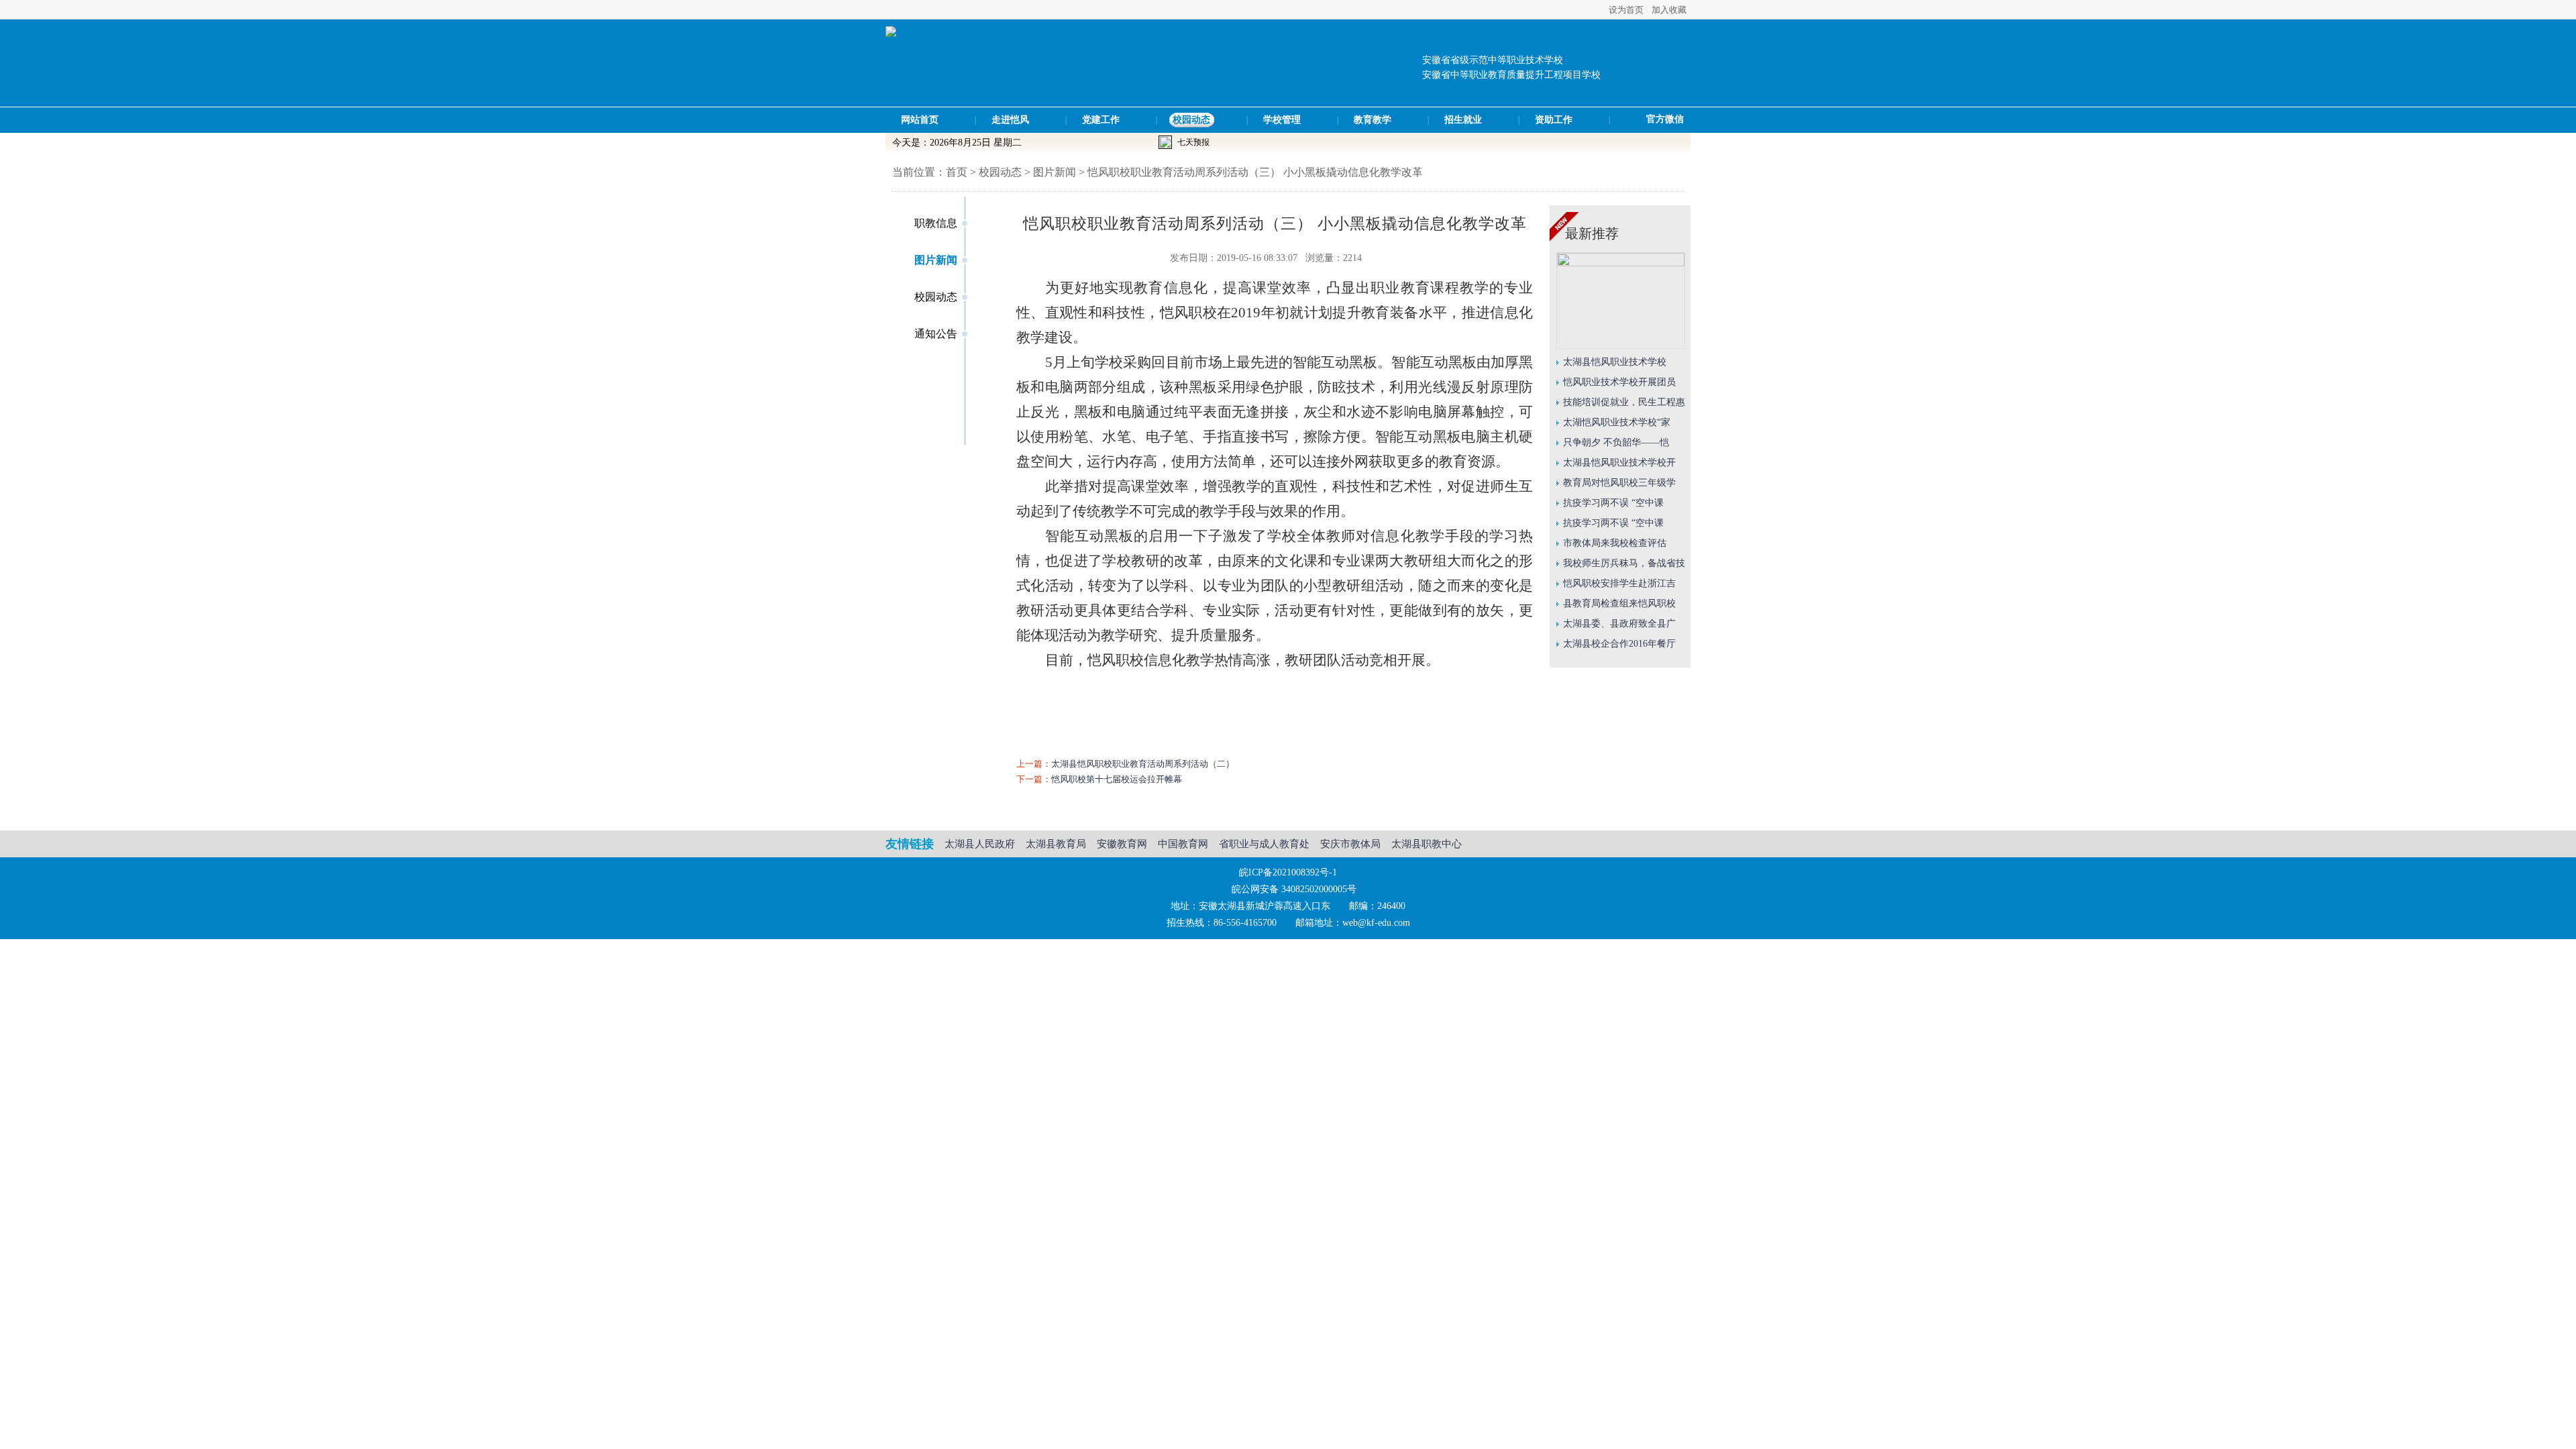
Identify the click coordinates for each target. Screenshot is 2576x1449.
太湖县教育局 (1056, 844)
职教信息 (936, 223)
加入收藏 (1669, 10)
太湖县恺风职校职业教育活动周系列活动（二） (1143, 764)
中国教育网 (1183, 844)
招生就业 (1463, 120)
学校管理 (1282, 120)
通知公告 (936, 334)
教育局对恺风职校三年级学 (1619, 483)
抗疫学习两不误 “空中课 (1613, 503)
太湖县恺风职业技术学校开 (1619, 463)
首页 (957, 172)
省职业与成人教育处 (1264, 844)
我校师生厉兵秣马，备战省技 (1624, 563)
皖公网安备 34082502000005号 (1294, 889)
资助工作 (1554, 120)
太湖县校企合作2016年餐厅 (1619, 644)
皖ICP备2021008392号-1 (1288, 872)
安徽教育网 (1122, 844)
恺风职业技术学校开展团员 (1619, 382)
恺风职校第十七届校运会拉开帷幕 (1117, 779)
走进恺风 (1010, 120)
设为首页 (1626, 10)
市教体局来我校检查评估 (1615, 543)
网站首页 (920, 120)
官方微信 (1665, 119)
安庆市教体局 (1350, 844)
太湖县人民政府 (980, 844)
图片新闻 (936, 260)
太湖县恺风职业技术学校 (1615, 362)
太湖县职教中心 (1427, 844)
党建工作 (1101, 120)
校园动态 (1191, 120)
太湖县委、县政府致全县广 (1619, 624)
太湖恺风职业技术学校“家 (1617, 422)
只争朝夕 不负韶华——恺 (1616, 442)
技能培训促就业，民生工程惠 (1624, 402)
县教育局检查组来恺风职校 (1619, 603)
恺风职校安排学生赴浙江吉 (1619, 583)
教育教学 (1373, 120)
